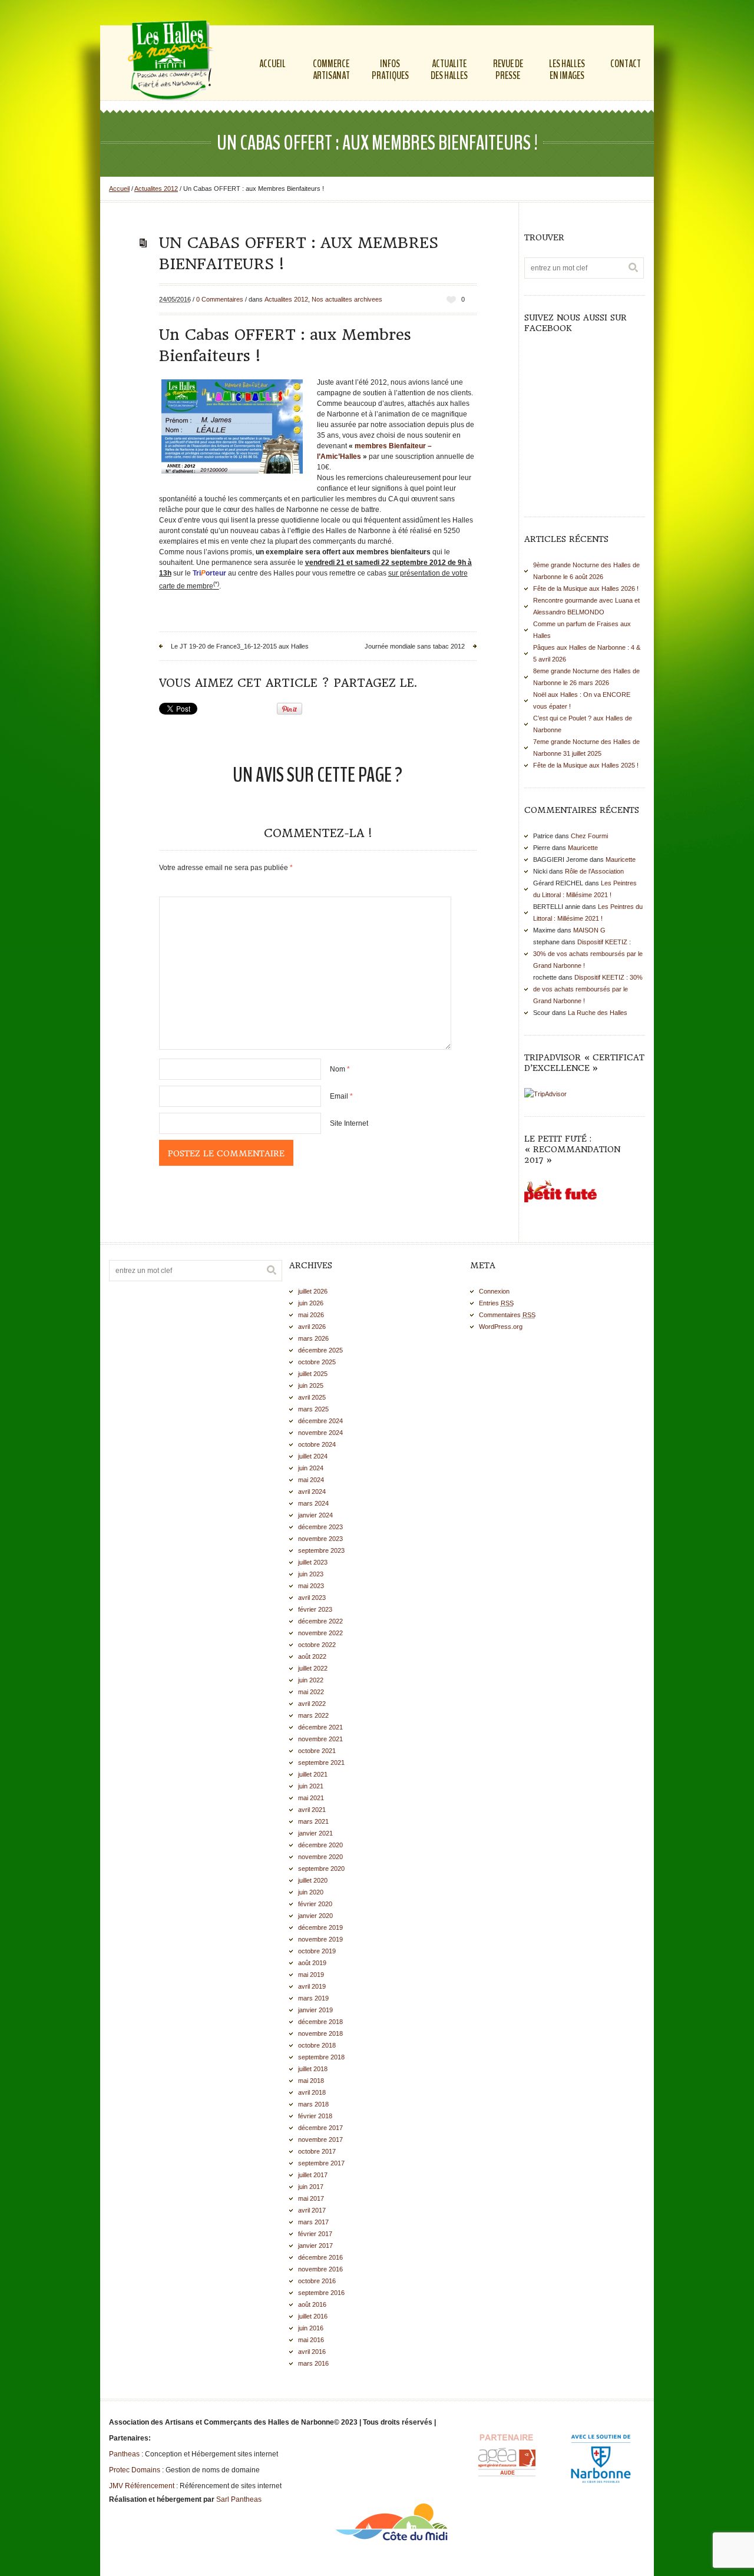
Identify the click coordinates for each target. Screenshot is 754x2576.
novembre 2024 (320, 1433)
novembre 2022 (320, 1633)
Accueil (119, 189)
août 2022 (312, 1656)
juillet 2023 (313, 1562)
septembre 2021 (321, 1762)
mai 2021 (311, 1798)
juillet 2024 (313, 1456)
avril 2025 (312, 1397)
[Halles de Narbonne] (173, 62)
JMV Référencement (142, 2486)
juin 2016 (311, 2328)
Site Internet (349, 1123)
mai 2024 (311, 1480)
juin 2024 (311, 1468)
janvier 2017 (315, 2246)
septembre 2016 (321, 2293)
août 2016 (312, 2304)
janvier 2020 (315, 1916)
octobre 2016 (317, 2281)
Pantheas (124, 2454)
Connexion (494, 1291)
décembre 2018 (320, 2022)
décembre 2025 (320, 1350)
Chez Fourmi (589, 836)
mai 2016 (311, 2340)
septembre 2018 (321, 2057)
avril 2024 (312, 1492)
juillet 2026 (313, 1291)
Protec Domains (135, 2470)
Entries (496, 1303)
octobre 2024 (317, 1444)
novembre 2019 (320, 1939)
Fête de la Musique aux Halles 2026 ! (586, 588)
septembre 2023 (321, 1550)
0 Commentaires (220, 299)
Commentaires (507, 1315)
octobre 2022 (317, 1645)
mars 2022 (313, 1715)
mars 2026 (313, 1338)
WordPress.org (501, 1327)
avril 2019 (312, 1986)
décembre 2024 (320, 1421)
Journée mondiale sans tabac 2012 (415, 646)
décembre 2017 (320, 2128)
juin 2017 (311, 2187)
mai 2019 (311, 1975)
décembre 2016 (320, 2257)
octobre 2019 (317, 1951)
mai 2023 (311, 1586)
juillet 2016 (313, 2316)
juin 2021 (311, 1786)
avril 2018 (312, 2092)
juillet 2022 (313, 1668)
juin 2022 (311, 1680)
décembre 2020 (320, 1845)
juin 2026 (311, 1303)
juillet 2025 (313, 1374)
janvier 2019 (315, 2010)
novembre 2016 (320, 2269)
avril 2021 (312, 1810)
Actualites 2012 (156, 189)
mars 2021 (313, 1821)
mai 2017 (311, 2198)
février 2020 (315, 1904)
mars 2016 (313, 2363)
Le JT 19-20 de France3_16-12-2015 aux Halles (240, 646)
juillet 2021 (313, 1774)
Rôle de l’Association (594, 871)
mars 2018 (313, 2104)
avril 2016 (312, 2352)
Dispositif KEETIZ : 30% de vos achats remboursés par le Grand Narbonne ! (588, 954)
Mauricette (583, 848)
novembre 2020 (320, 1857)
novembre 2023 (320, 1539)
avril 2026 (312, 1327)
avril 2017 (312, 2210)
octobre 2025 (317, 1362)
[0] (451, 300)
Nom (340, 1069)
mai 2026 (311, 1315)
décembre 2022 (320, 1621)
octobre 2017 (317, 2151)
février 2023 (315, 1609)
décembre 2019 (320, 1927)
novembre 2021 (320, 1739)
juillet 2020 (313, 1880)
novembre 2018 (320, 2033)
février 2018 (315, 2116)
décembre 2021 (320, 1727)
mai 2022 (311, 1692)
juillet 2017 (313, 2175)
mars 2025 (313, 1409)
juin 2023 (311, 1574)
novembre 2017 (320, 2139)
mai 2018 (311, 2081)
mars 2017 (313, 2222)
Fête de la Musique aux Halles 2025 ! (586, 765)
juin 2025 (311, 1385)
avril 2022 (312, 1704)
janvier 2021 (315, 1833)
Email (341, 1096)
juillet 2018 (313, 2069)
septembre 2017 (321, 2163)
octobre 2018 (317, 2045)
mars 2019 (313, 1998)
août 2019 (312, 1963)
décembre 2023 (320, 1527)
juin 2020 (311, 1892)
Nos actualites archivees (347, 299)
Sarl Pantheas (239, 2499)
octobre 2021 (317, 1751)
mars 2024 (313, 1503)
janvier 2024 (315, 1515)
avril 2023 (312, 1598)
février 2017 (315, 2234)
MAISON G (589, 930)
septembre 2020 (321, 1869)
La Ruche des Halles (598, 1013)
